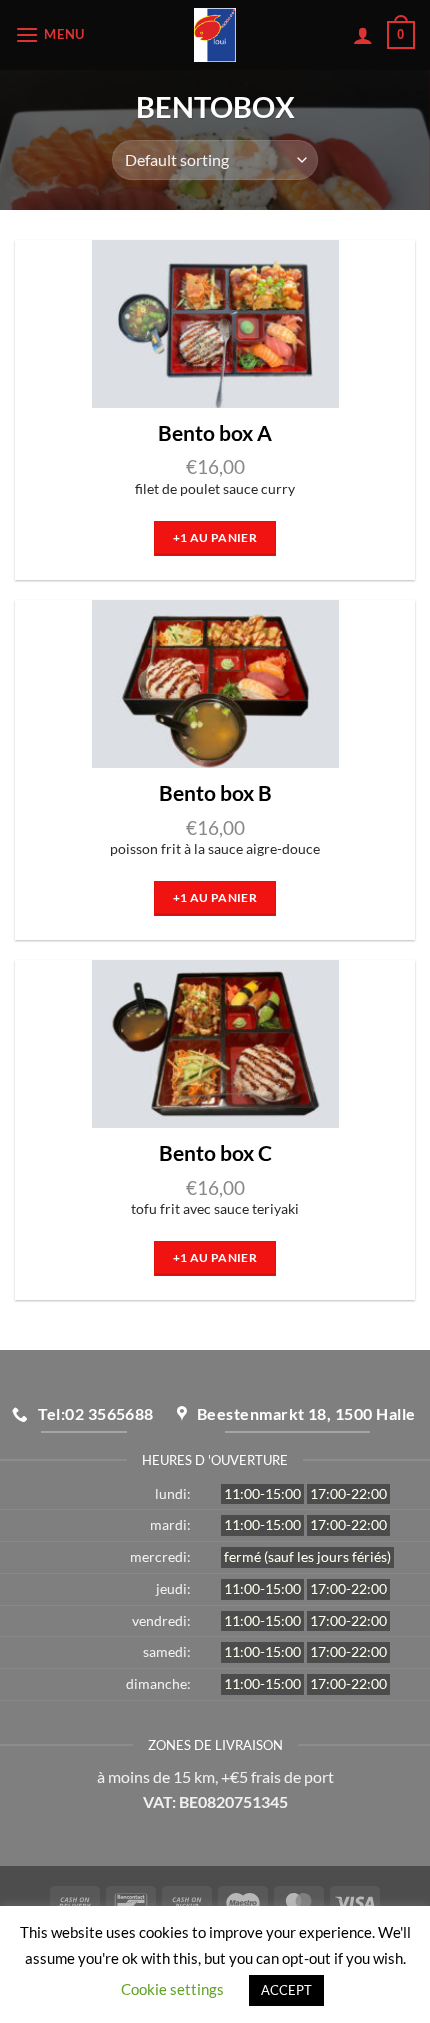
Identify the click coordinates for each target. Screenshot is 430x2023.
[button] (52, 34)
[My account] (363, 35)
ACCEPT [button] (286, 1990)
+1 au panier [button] (215, 537)
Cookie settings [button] (172, 1989)
